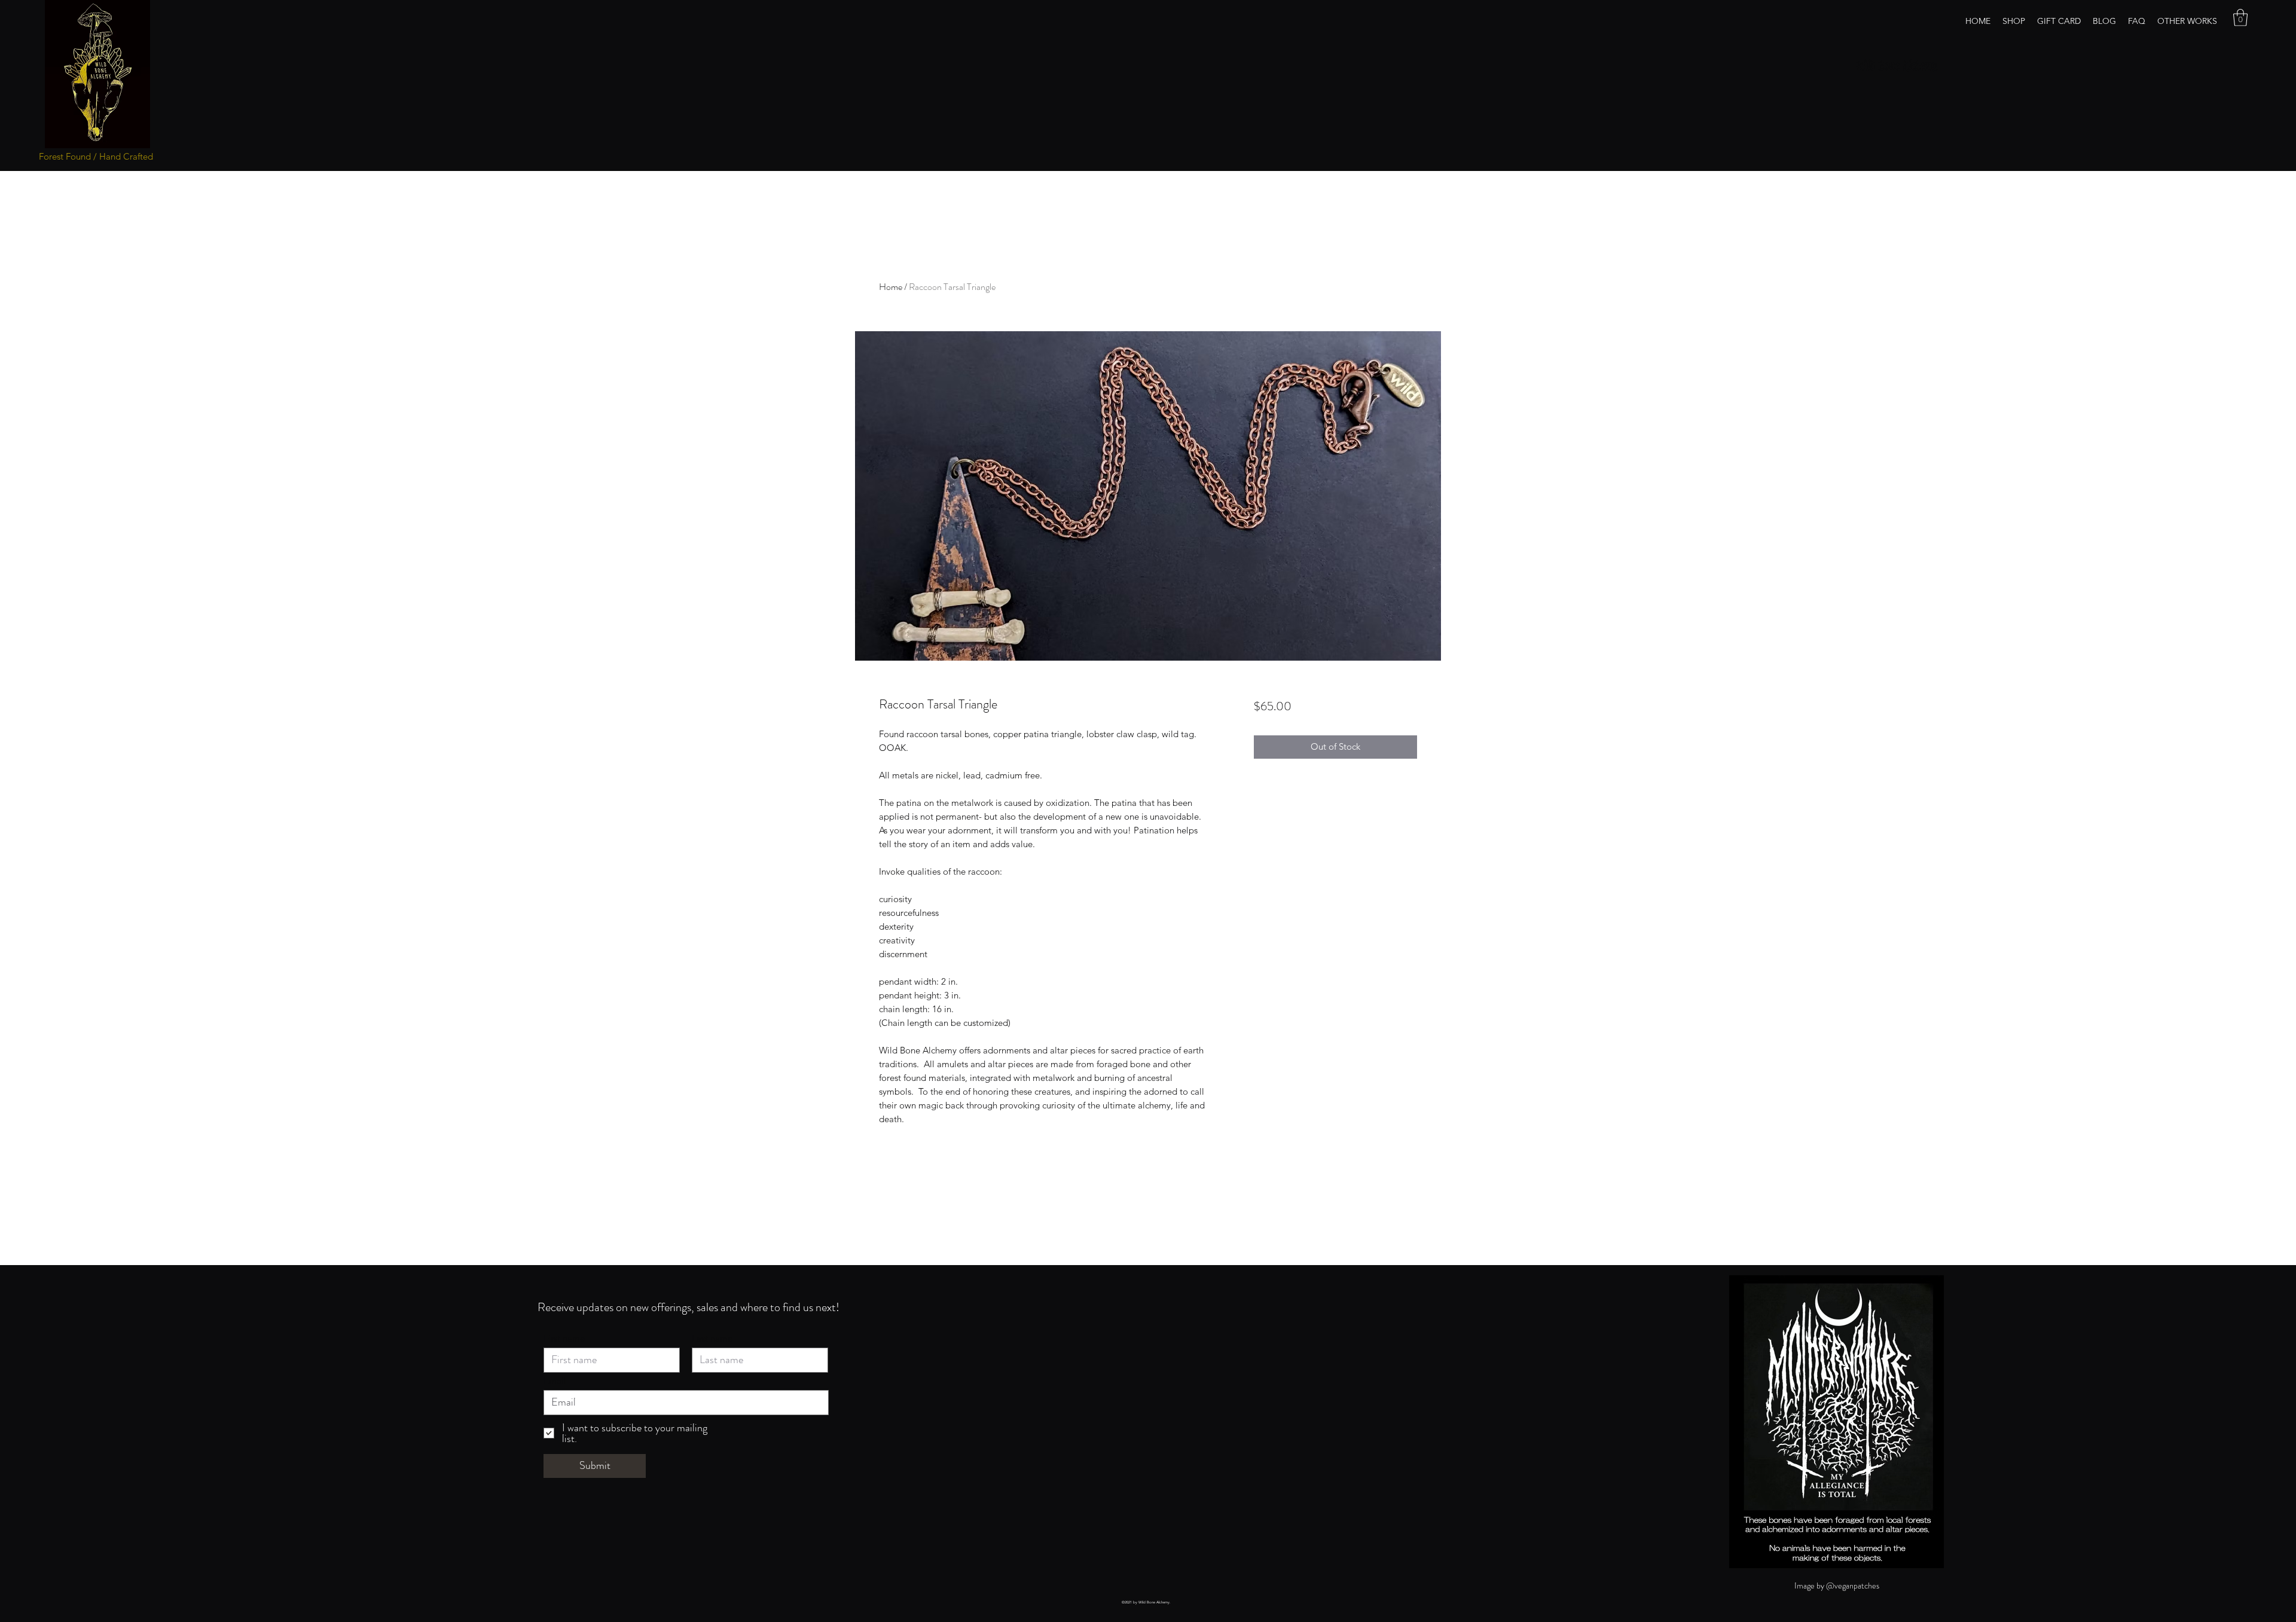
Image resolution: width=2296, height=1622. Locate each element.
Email (555, 1381)
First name (564, 1338)
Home (891, 287)
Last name (712, 1338)
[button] (2240, 18)
